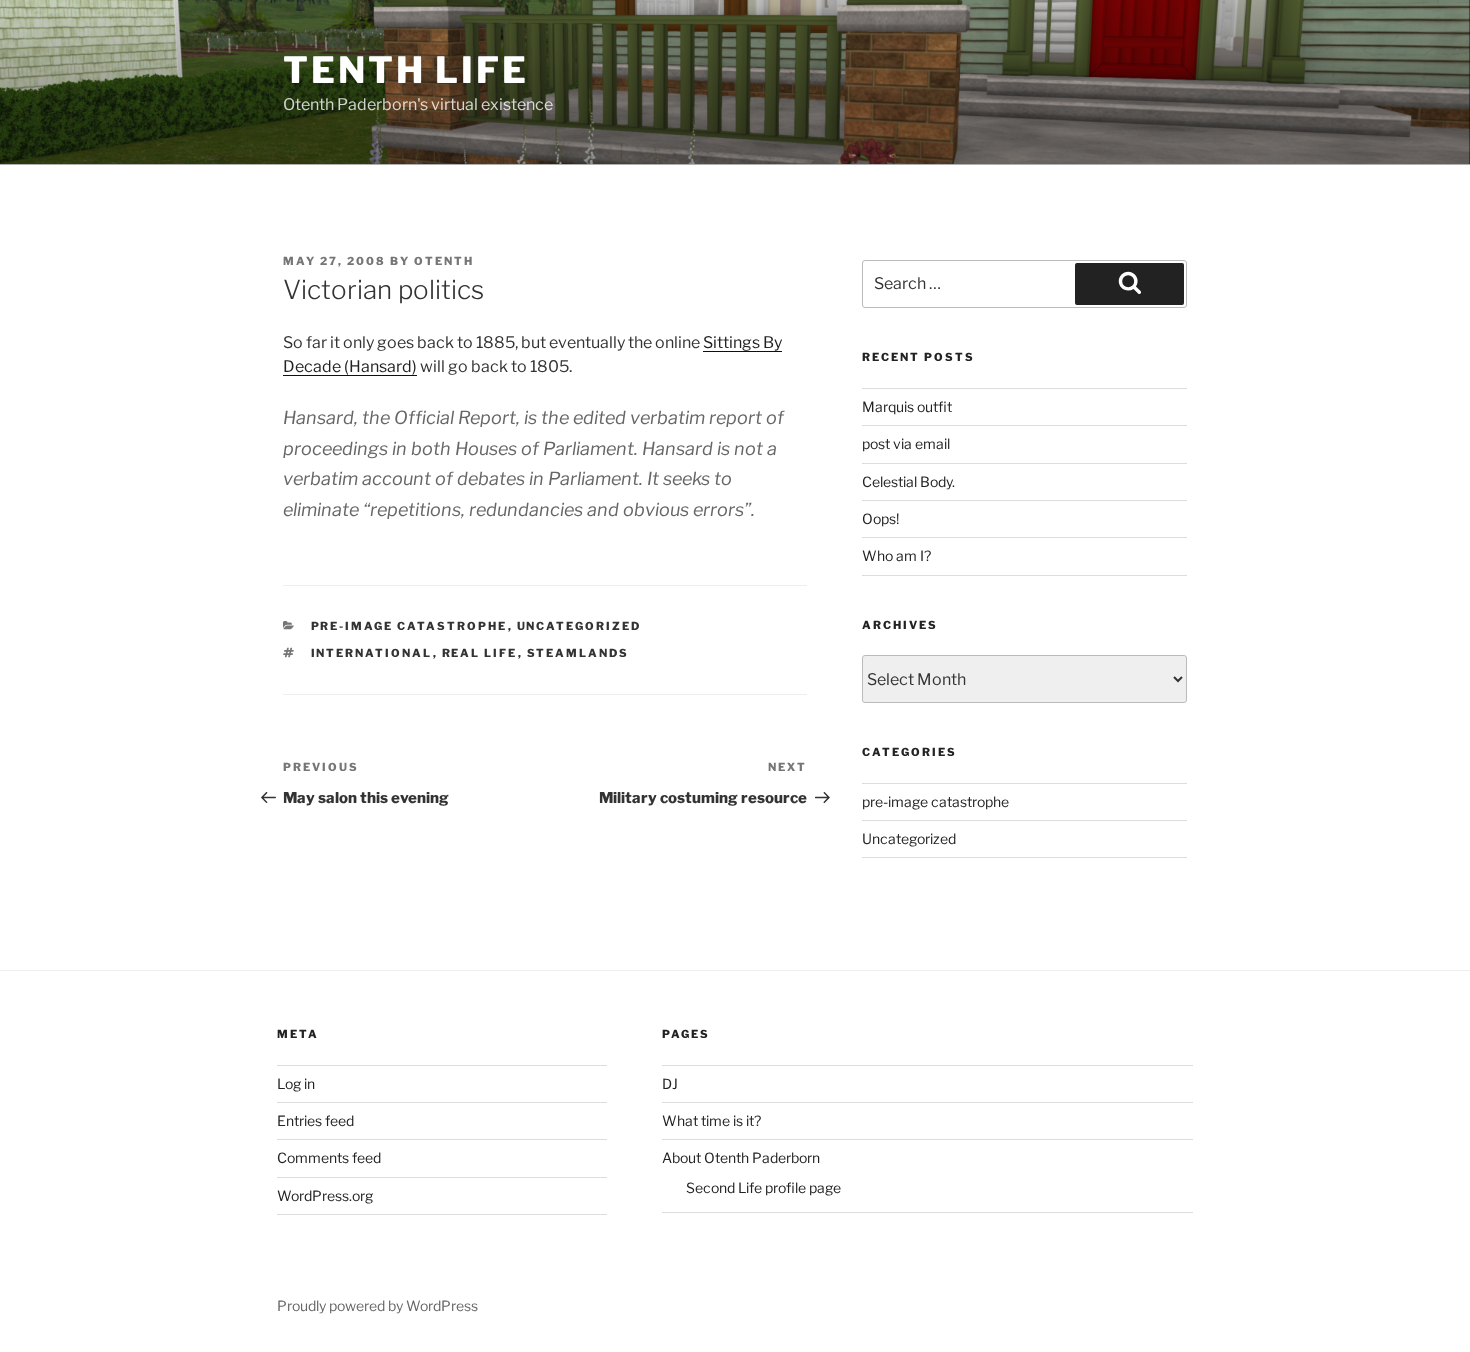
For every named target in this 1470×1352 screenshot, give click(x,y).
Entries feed (315, 1120)
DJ (670, 1083)
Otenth (444, 261)
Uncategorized (579, 626)
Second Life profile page (763, 1187)
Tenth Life (406, 70)
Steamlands (578, 653)
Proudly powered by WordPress (377, 1305)
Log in (296, 1083)
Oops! (880, 518)
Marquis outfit (907, 406)
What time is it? (711, 1120)
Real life (480, 653)
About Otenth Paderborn (741, 1157)
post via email (906, 443)
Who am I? (896, 555)
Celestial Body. (908, 481)
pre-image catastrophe (409, 626)
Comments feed (329, 1157)
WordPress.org (325, 1195)
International (372, 653)
